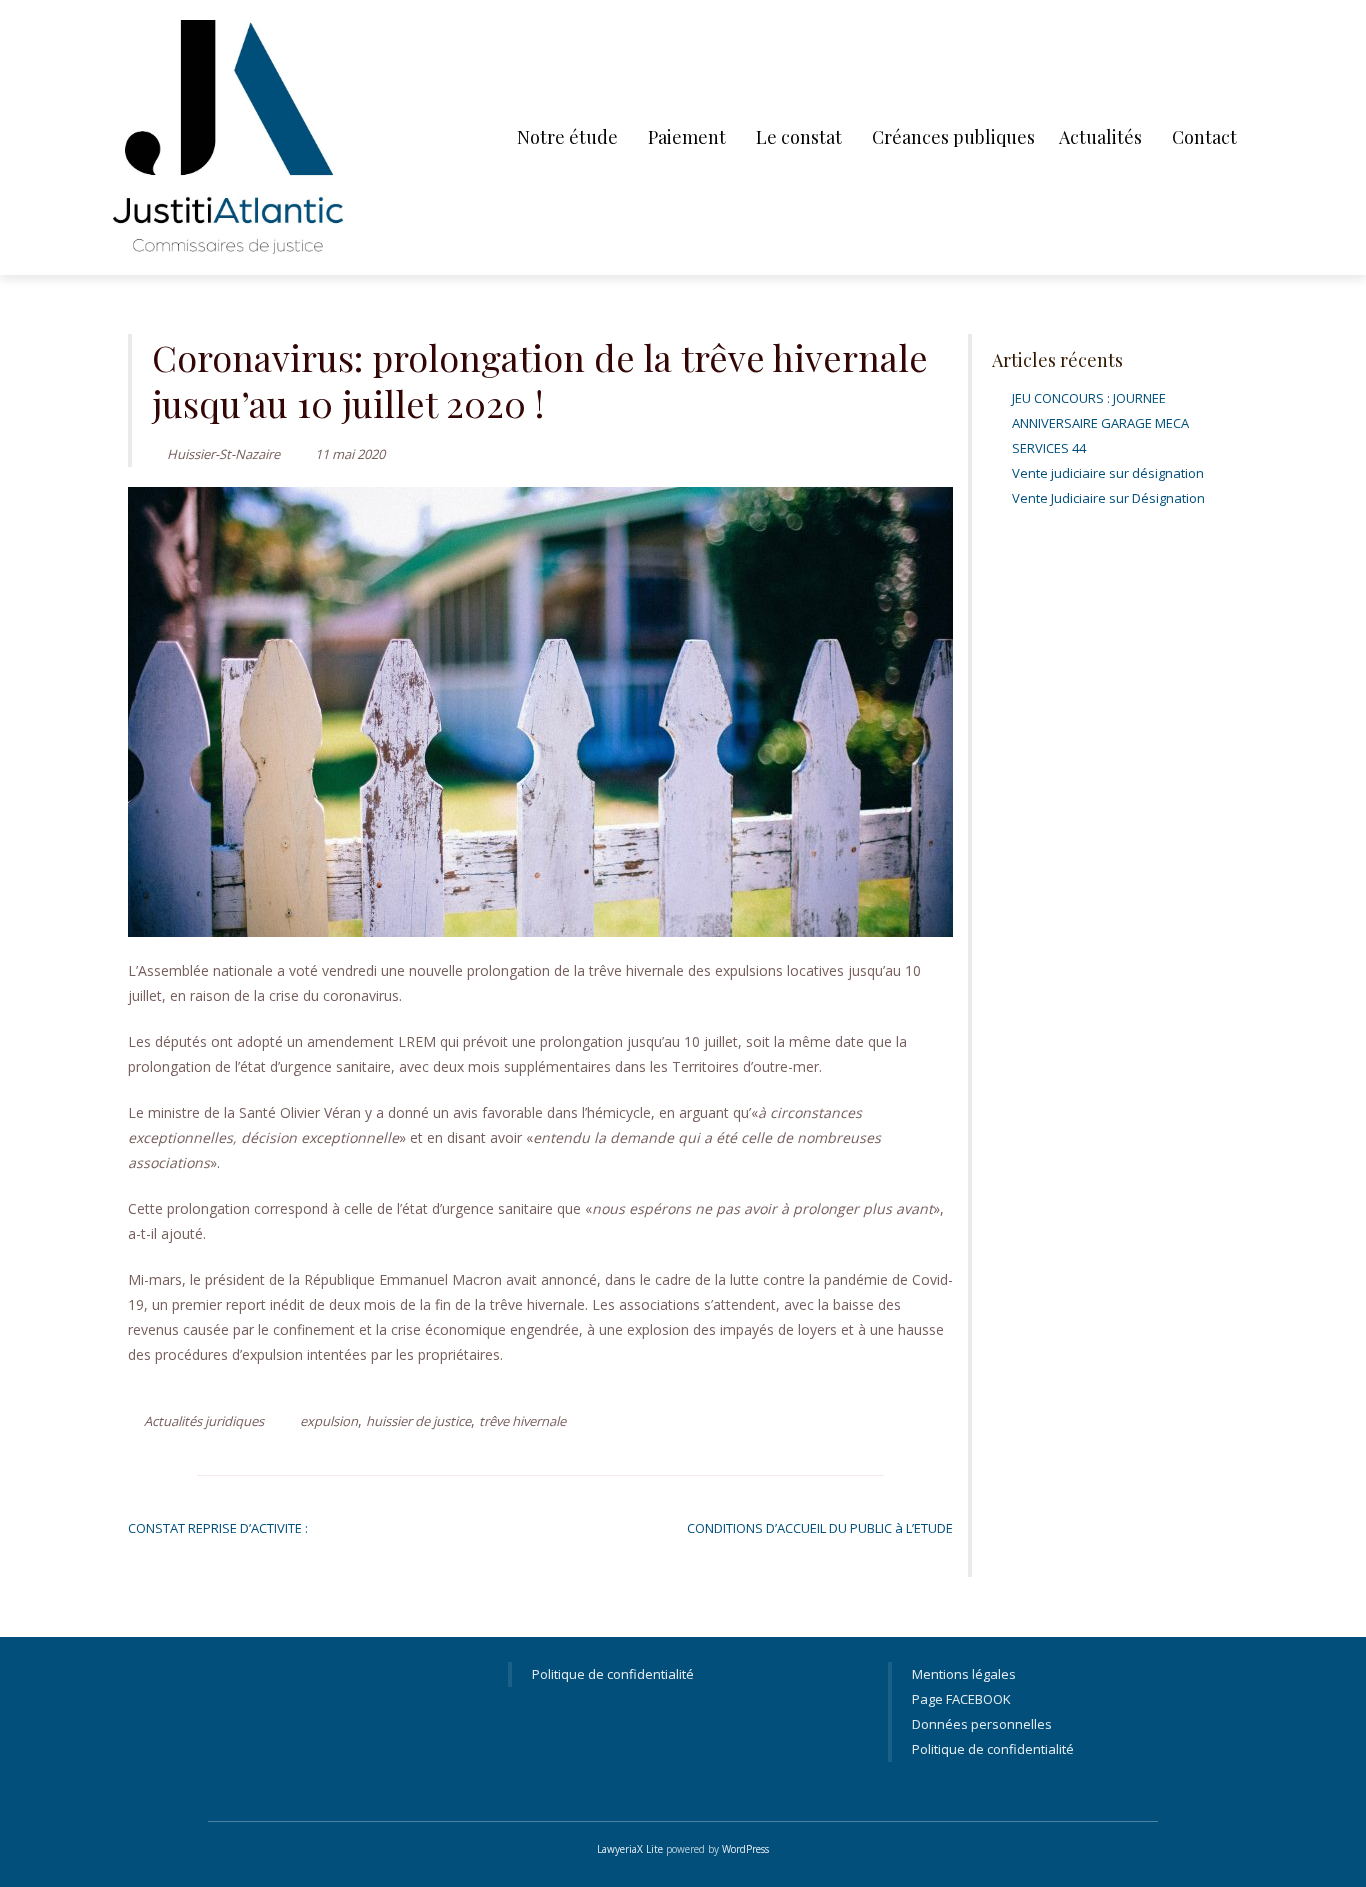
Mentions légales (964, 1674)
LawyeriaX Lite (630, 1849)
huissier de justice (418, 1421)
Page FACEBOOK (961, 1699)
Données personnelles (982, 1724)
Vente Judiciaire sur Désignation (1108, 498)
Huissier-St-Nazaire (223, 454)
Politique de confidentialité (613, 1674)
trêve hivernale (522, 1421)
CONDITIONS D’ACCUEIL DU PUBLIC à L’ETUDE (820, 1528)
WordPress (745, 1849)
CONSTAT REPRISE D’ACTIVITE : (218, 1528)
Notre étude (567, 137)
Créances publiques (953, 137)
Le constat (799, 137)
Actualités (1100, 137)
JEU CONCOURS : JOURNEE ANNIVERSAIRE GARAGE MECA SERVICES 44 (1100, 423)
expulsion (329, 1421)
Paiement (687, 137)
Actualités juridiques (204, 1421)
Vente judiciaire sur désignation (1108, 473)
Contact (1204, 137)
